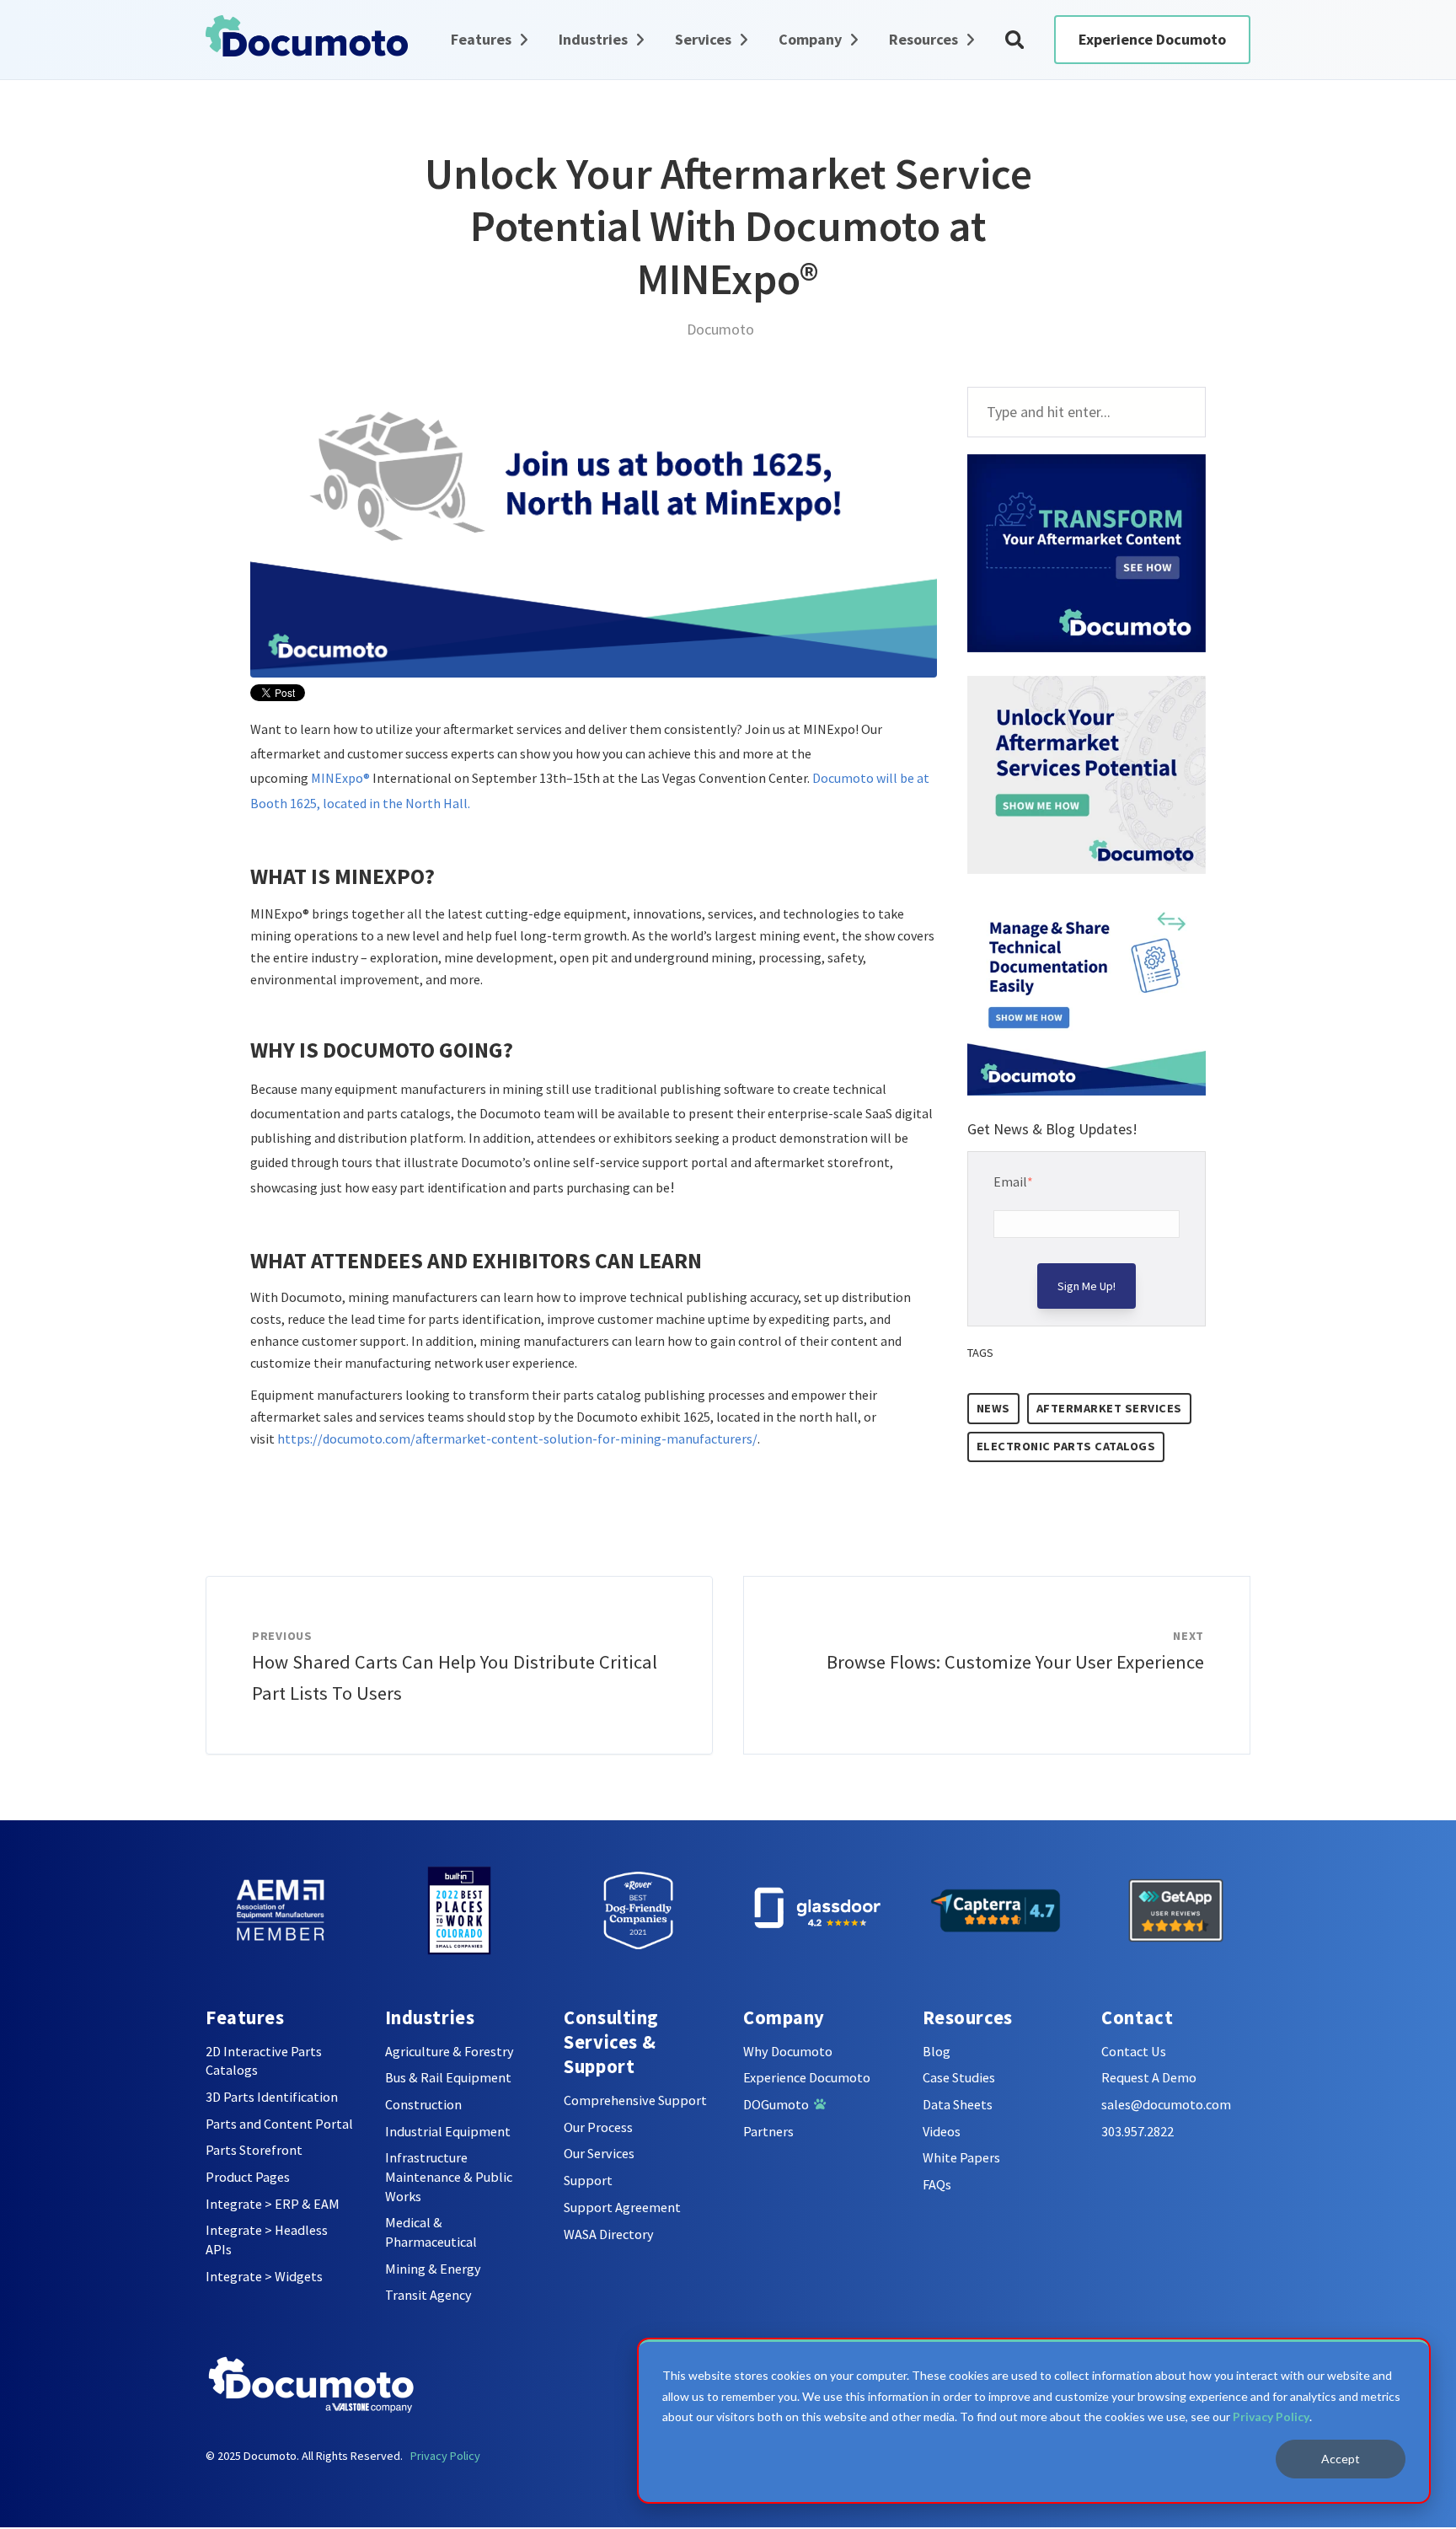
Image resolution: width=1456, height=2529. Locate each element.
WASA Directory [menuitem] (609, 2234)
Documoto (720, 329)
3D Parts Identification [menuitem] (272, 2097)
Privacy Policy (1271, 2416)
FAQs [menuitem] (937, 2184)
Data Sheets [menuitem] (958, 2104)
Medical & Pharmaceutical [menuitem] (431, 2232)
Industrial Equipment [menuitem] (448, 2131)
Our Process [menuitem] (598, 2127)
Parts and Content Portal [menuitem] (279, 2124)
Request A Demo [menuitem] (1149, 2077)
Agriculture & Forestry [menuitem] (450, 2051)
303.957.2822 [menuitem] (1137, 2131)
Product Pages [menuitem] (248, 2177)
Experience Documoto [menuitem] (807, 2077)
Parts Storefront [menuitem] (254, 2150)
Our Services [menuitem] (599, 2153)
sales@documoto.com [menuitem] (1166, 2104)
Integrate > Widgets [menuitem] (264, 2276)
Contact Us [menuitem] (1134, 2051)
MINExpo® (340, 778)
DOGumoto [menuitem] (779, 2104)
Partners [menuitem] (768, 2131)
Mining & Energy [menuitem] (433, 2269)
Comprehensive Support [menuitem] (635, 2100)
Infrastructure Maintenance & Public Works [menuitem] (449, 2176)
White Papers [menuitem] (961, 2157)
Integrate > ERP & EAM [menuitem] (273, 2204)
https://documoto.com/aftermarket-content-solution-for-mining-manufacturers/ (517, 1439)
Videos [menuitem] (942, 2131)
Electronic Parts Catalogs (1066, 1446)
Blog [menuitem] (937, 2051)
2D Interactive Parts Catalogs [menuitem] (264, 2061)
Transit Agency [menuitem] (428, 2295)
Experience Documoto (1152, 39)
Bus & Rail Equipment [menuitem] (448, 2077)
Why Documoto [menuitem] (788, 2051)
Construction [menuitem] (423, 2104)
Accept (1341, 2459)
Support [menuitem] (588, 2180)
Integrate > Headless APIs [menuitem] (267, 2240)
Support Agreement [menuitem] (622, 2207)
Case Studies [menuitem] (959, 2077)
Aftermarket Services (1109, 1408)
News (993, 1408)
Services (703, 39)
